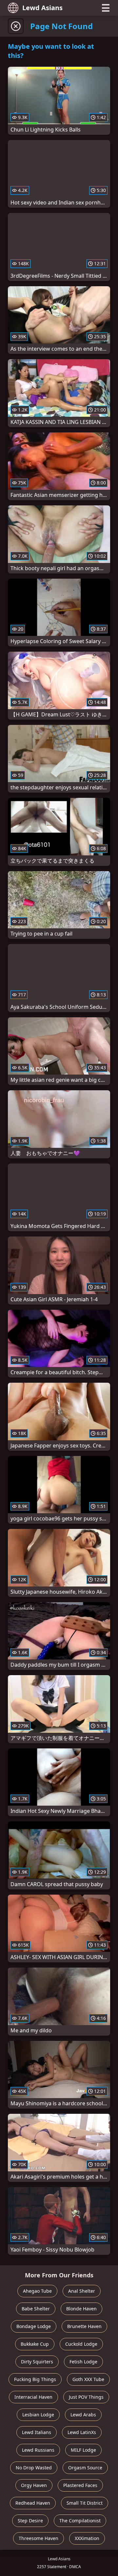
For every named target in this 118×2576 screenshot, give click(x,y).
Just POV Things (86, 2397)
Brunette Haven (84, 2326)
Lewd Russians (38, 2450)
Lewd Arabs (83, 2415)
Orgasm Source (85, 2468)
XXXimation (87, 2538)
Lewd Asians (42, 8)
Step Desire (30, 2521)
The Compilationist (80, 2521)
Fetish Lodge (83, 2362)
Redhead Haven (33, 2503)
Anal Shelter (82, 2291)
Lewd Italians (37, 2432)
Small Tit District (85, 2503)
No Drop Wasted (34, 2468)
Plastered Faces (80, 2485)
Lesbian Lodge (38, 2415)
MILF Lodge (83, 2450)
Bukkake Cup (35, 2344)
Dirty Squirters (37, 2362)
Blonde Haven (81, 2309)
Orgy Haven (34, 2485)
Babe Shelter (36, 2309)
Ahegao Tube (37, 2291)
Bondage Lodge (34, 2326)
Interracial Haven (33, 2397)
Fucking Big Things (35, 2379)
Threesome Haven (39, 2538)
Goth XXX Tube (88, 2379)
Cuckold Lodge (81, 2344)
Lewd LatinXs (82, 2432)
